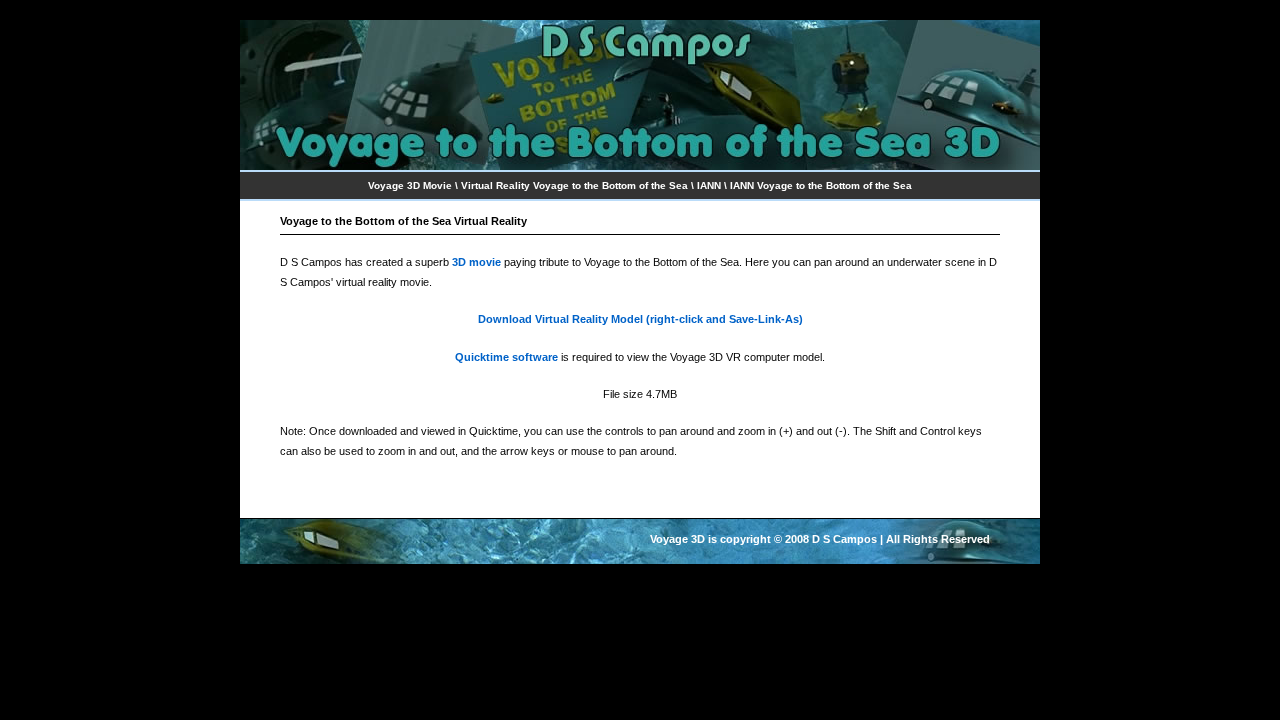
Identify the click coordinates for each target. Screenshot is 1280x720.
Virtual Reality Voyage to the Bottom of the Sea (574, 185)
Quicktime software (506, 357)
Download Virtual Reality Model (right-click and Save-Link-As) (640, 319)
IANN (709, 185)
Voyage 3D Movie (410, 185)
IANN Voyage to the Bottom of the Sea (821, 185)
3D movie (476, 262)
